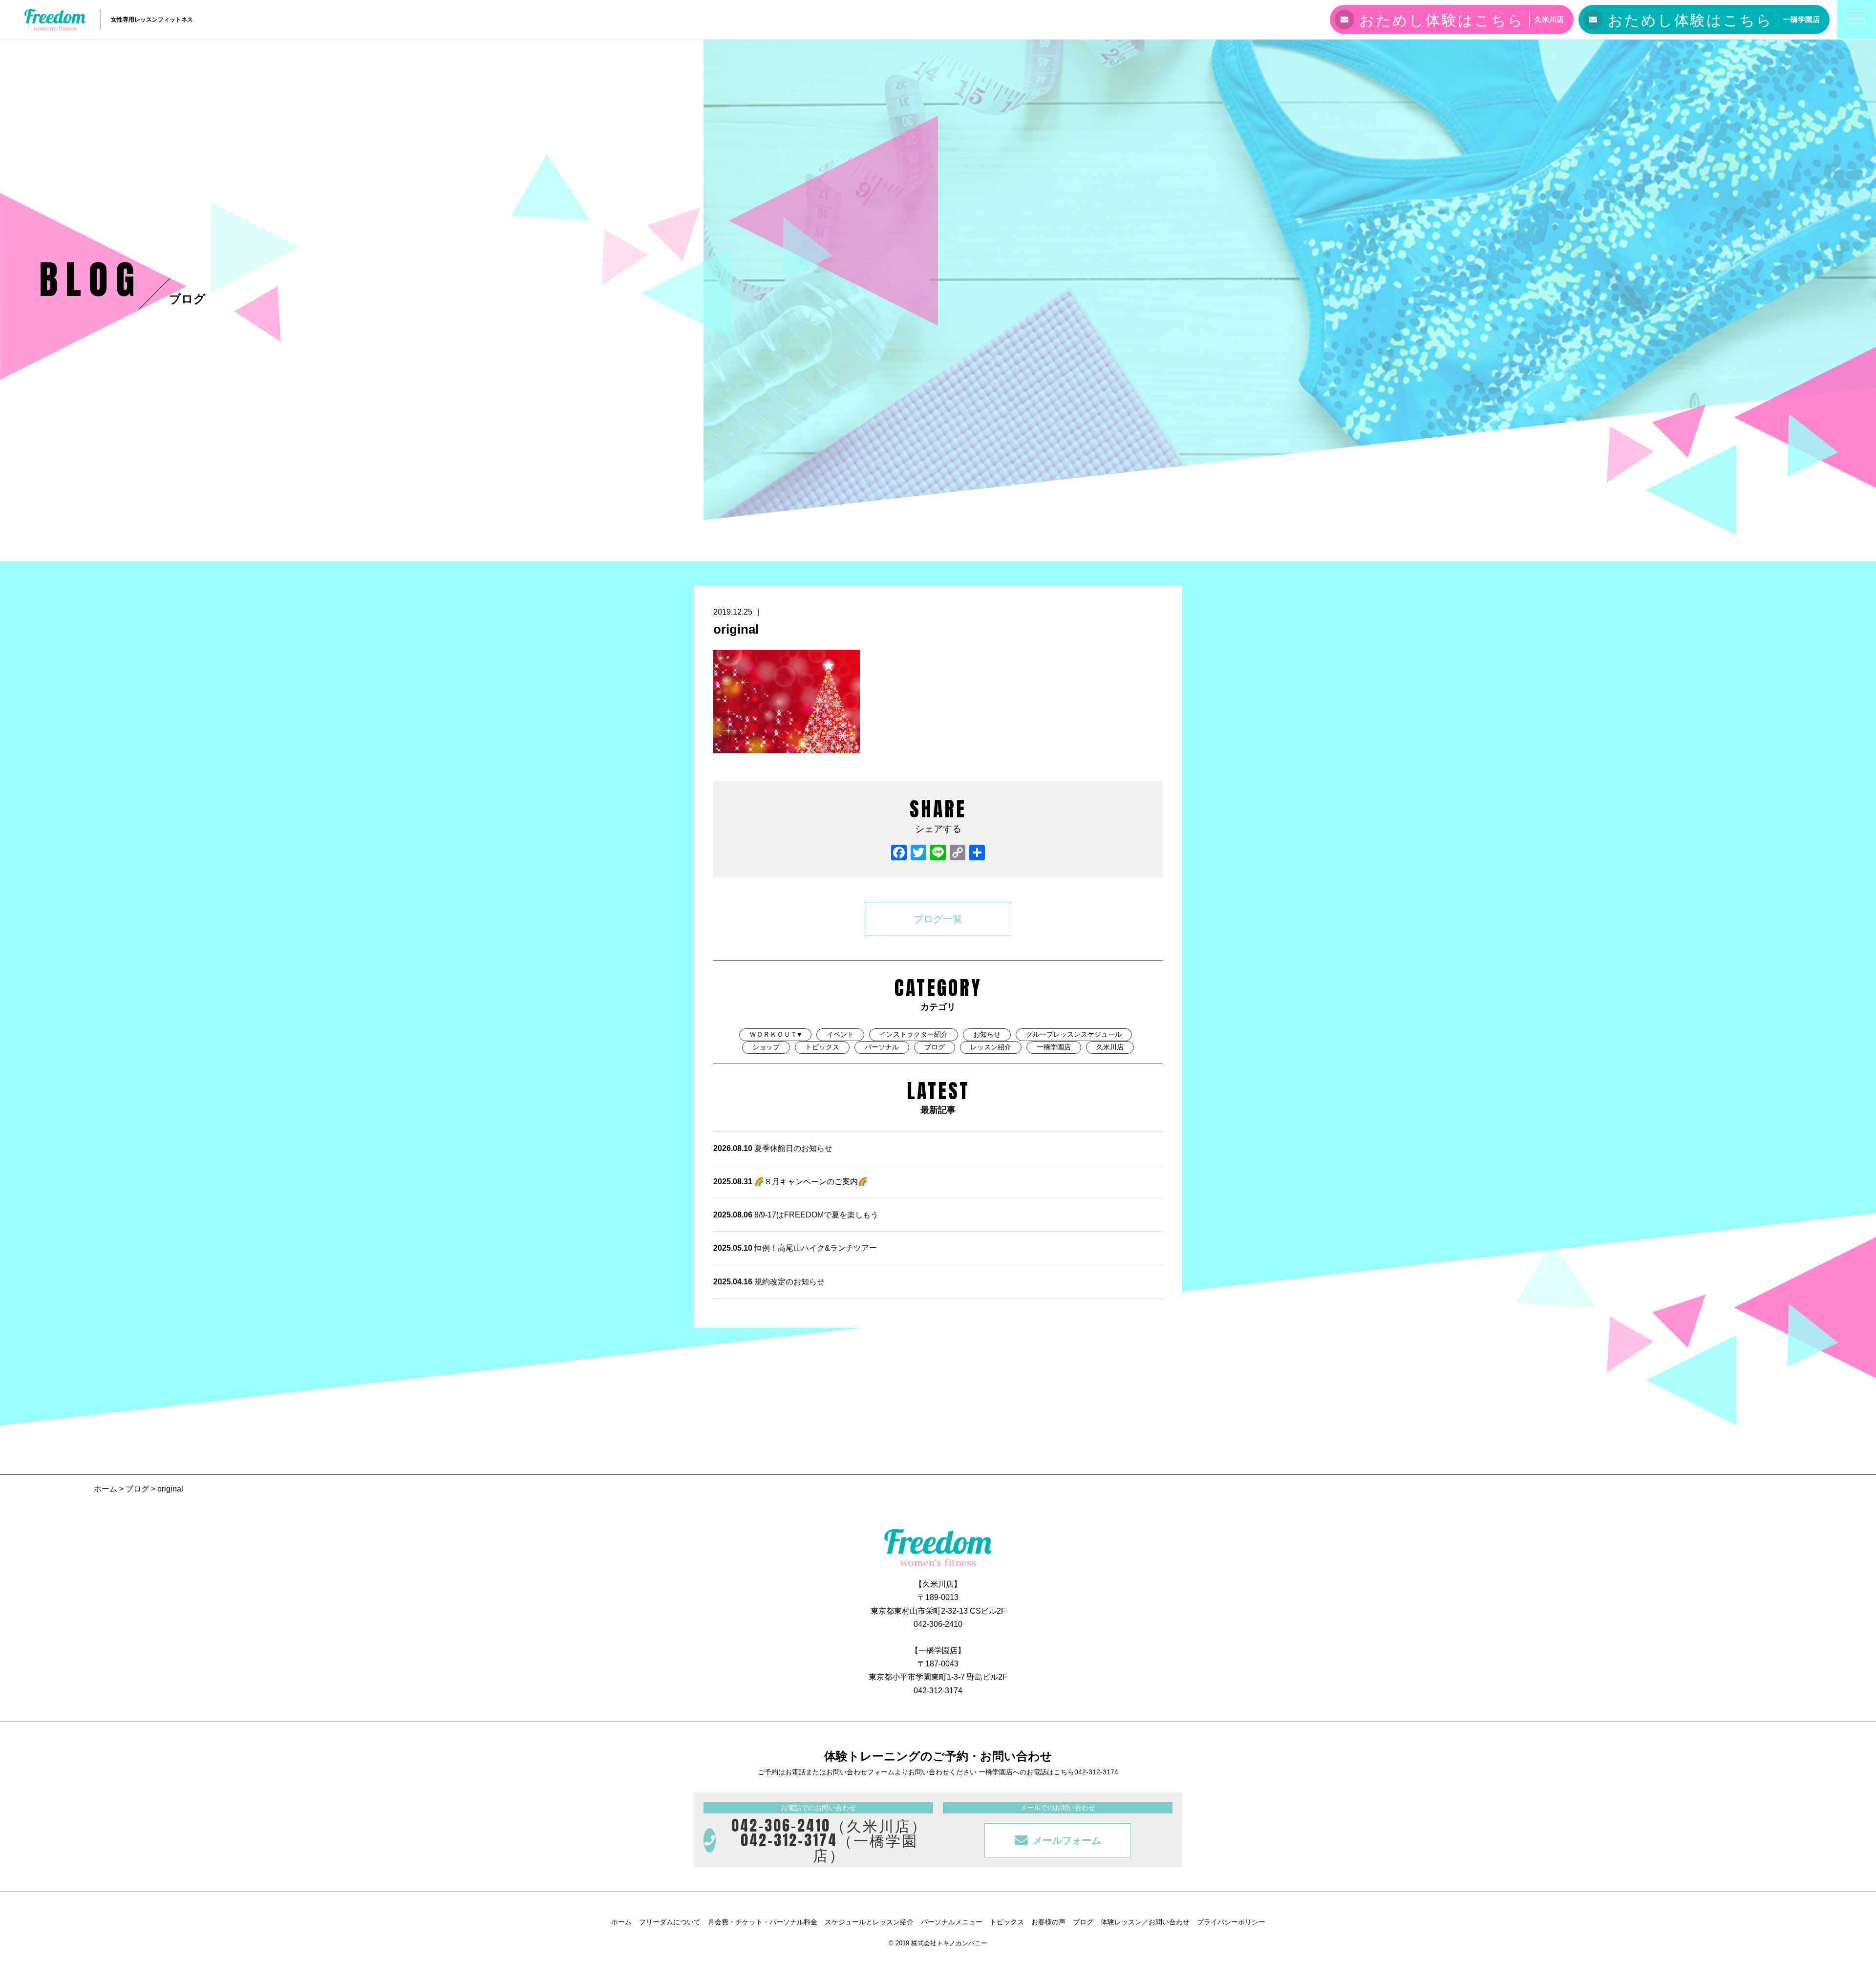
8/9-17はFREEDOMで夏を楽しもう (796, 1215)
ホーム (107, 1489)
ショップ (766, 1047)
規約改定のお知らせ (769, 1282)
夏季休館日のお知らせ (773, 1148)
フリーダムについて (670, 1922)
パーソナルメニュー (952, 1922)
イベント (840, 1034)
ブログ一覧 (938, 919)
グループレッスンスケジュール (1074, 1034)
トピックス (822, 1047)
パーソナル (882, 1047)
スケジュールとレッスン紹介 (869, 1922)
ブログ (935, 1047)
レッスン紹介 (991, 1047)
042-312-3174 (938, 1691)
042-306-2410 (938, 1624)
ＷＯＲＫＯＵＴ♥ (775, 1034)
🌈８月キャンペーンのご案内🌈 (790, 1182)
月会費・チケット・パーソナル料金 (763, 1922)
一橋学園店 (1054, 1047)
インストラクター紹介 (914, 1034)
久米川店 (1110, 1047)
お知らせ (987, 1034)
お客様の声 (1048, 1922)
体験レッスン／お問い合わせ (1145, 1922)
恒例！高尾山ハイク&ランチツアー (795, 1248)
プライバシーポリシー (1231, 1922)
